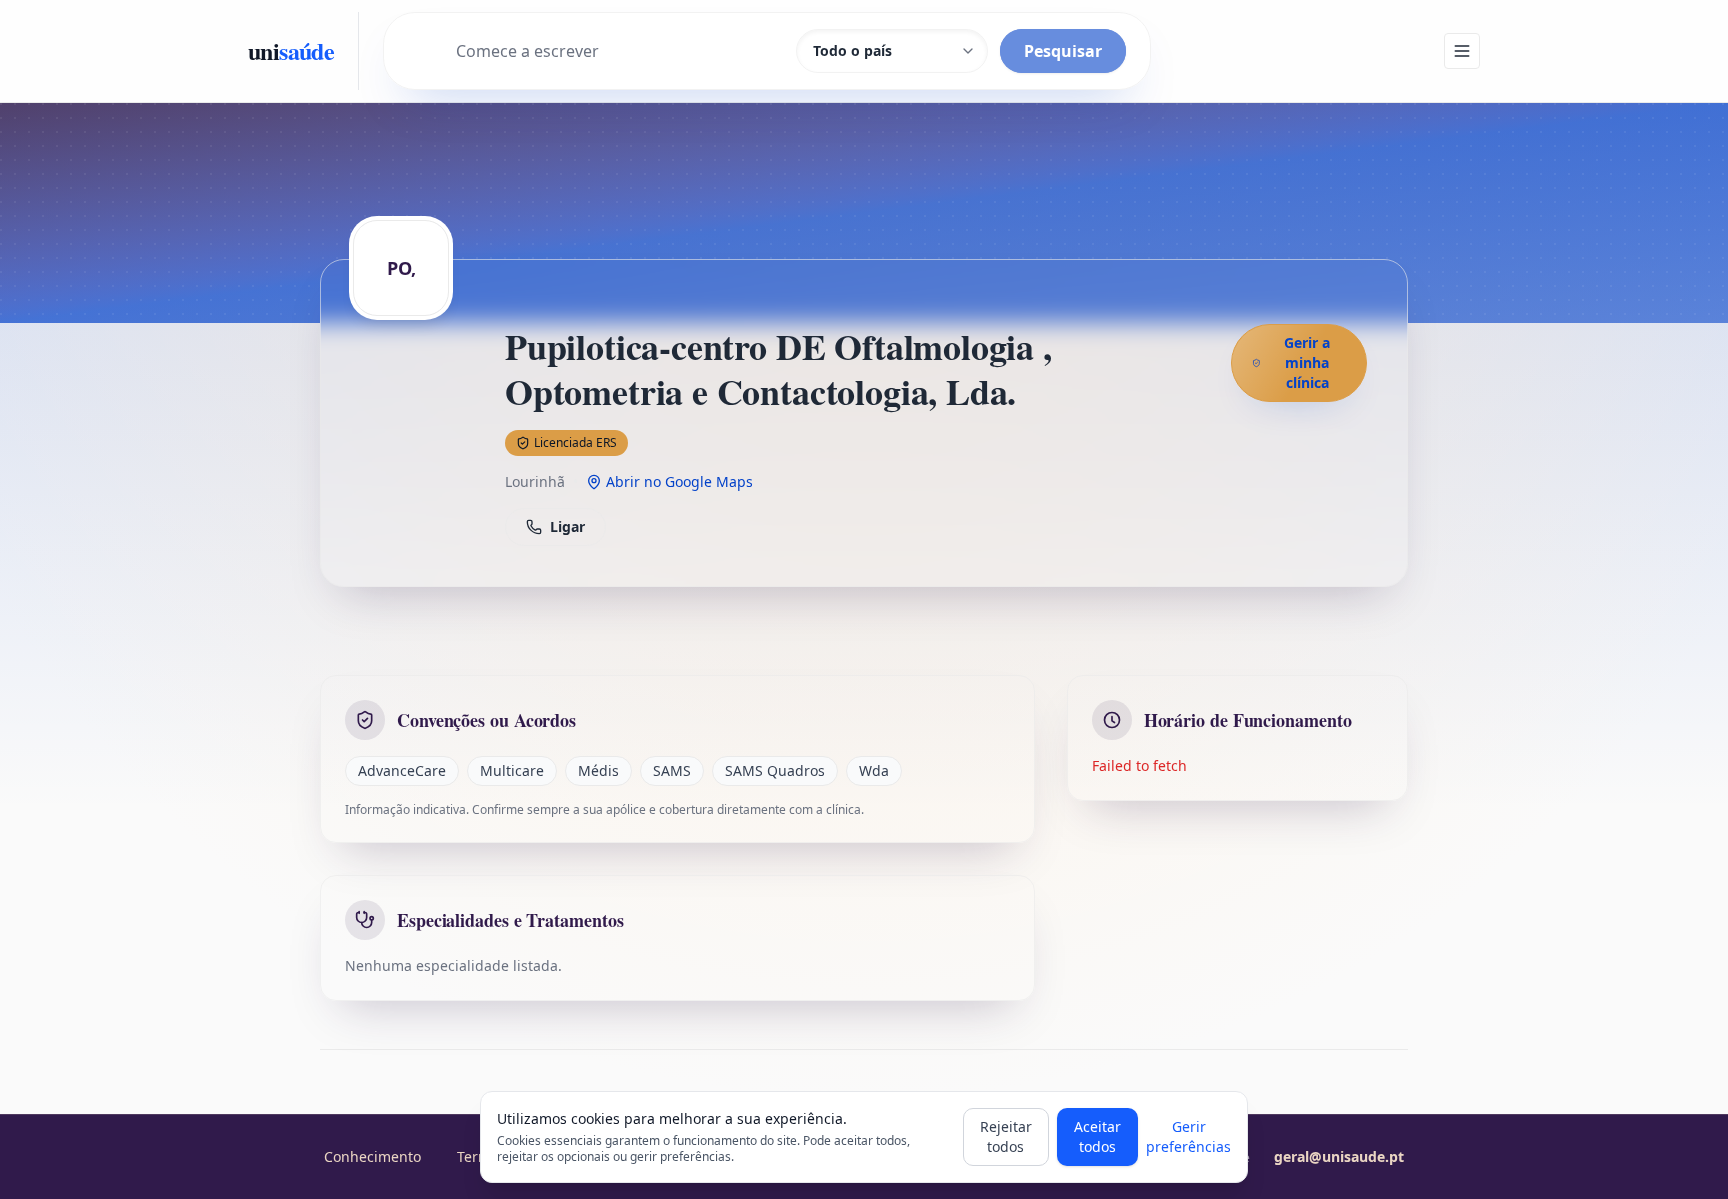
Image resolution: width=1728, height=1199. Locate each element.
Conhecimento (372, 1156)
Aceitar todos (1097, 1136)
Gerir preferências (1188, 1136)
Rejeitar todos (1006, 1136)
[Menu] (1462, 51)
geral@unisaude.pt (1339, 1156)
